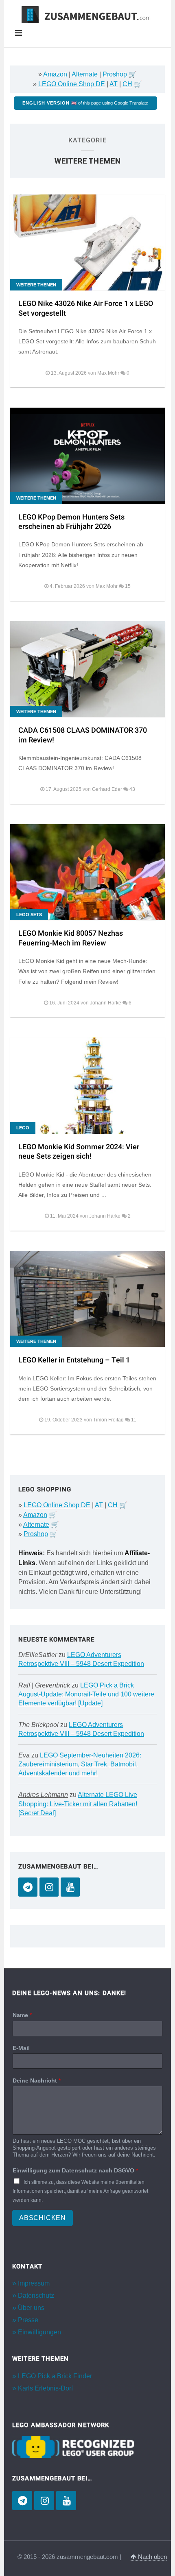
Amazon (55, 74)
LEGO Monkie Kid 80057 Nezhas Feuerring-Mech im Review (71, 938)
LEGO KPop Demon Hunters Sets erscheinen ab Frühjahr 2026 (71, 522)
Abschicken (43, 2218)
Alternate (85, 74)
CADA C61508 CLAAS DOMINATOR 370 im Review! (83, 735)
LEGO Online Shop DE (72, 84)
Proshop (115, 74)
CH (127, 84)
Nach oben (152, 2557)
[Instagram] (49, 1887)
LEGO (23, 1128)
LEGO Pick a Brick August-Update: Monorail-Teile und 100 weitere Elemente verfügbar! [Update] (86, 1694)
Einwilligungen (39, 2332)
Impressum (34, 2283)
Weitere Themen (36, 285)
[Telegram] (28, 1887)
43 (132, 789)
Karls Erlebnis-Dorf (45, 2388)
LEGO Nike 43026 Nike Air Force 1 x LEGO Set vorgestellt (86, 308)
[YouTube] (70, 1887)
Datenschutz (36, 2295)
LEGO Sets (29, 915)
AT (114, 84)
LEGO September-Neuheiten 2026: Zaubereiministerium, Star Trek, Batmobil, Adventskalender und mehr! (80, 1764)
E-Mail (21, 2048)
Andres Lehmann (43, 1795)
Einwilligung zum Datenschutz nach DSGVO (75, 2170)
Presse (28, 2320)
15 (128, 586)
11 (134, 1420)
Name (22, 2015)
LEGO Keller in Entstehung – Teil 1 (74, 1360)
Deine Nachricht (37, 2080)
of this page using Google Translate (85, 103)
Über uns (31, 2308)
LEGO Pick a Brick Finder (55, 2376)
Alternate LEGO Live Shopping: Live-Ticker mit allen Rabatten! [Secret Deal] (78, 1804)
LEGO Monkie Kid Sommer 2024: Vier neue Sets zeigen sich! (79, 1152)
